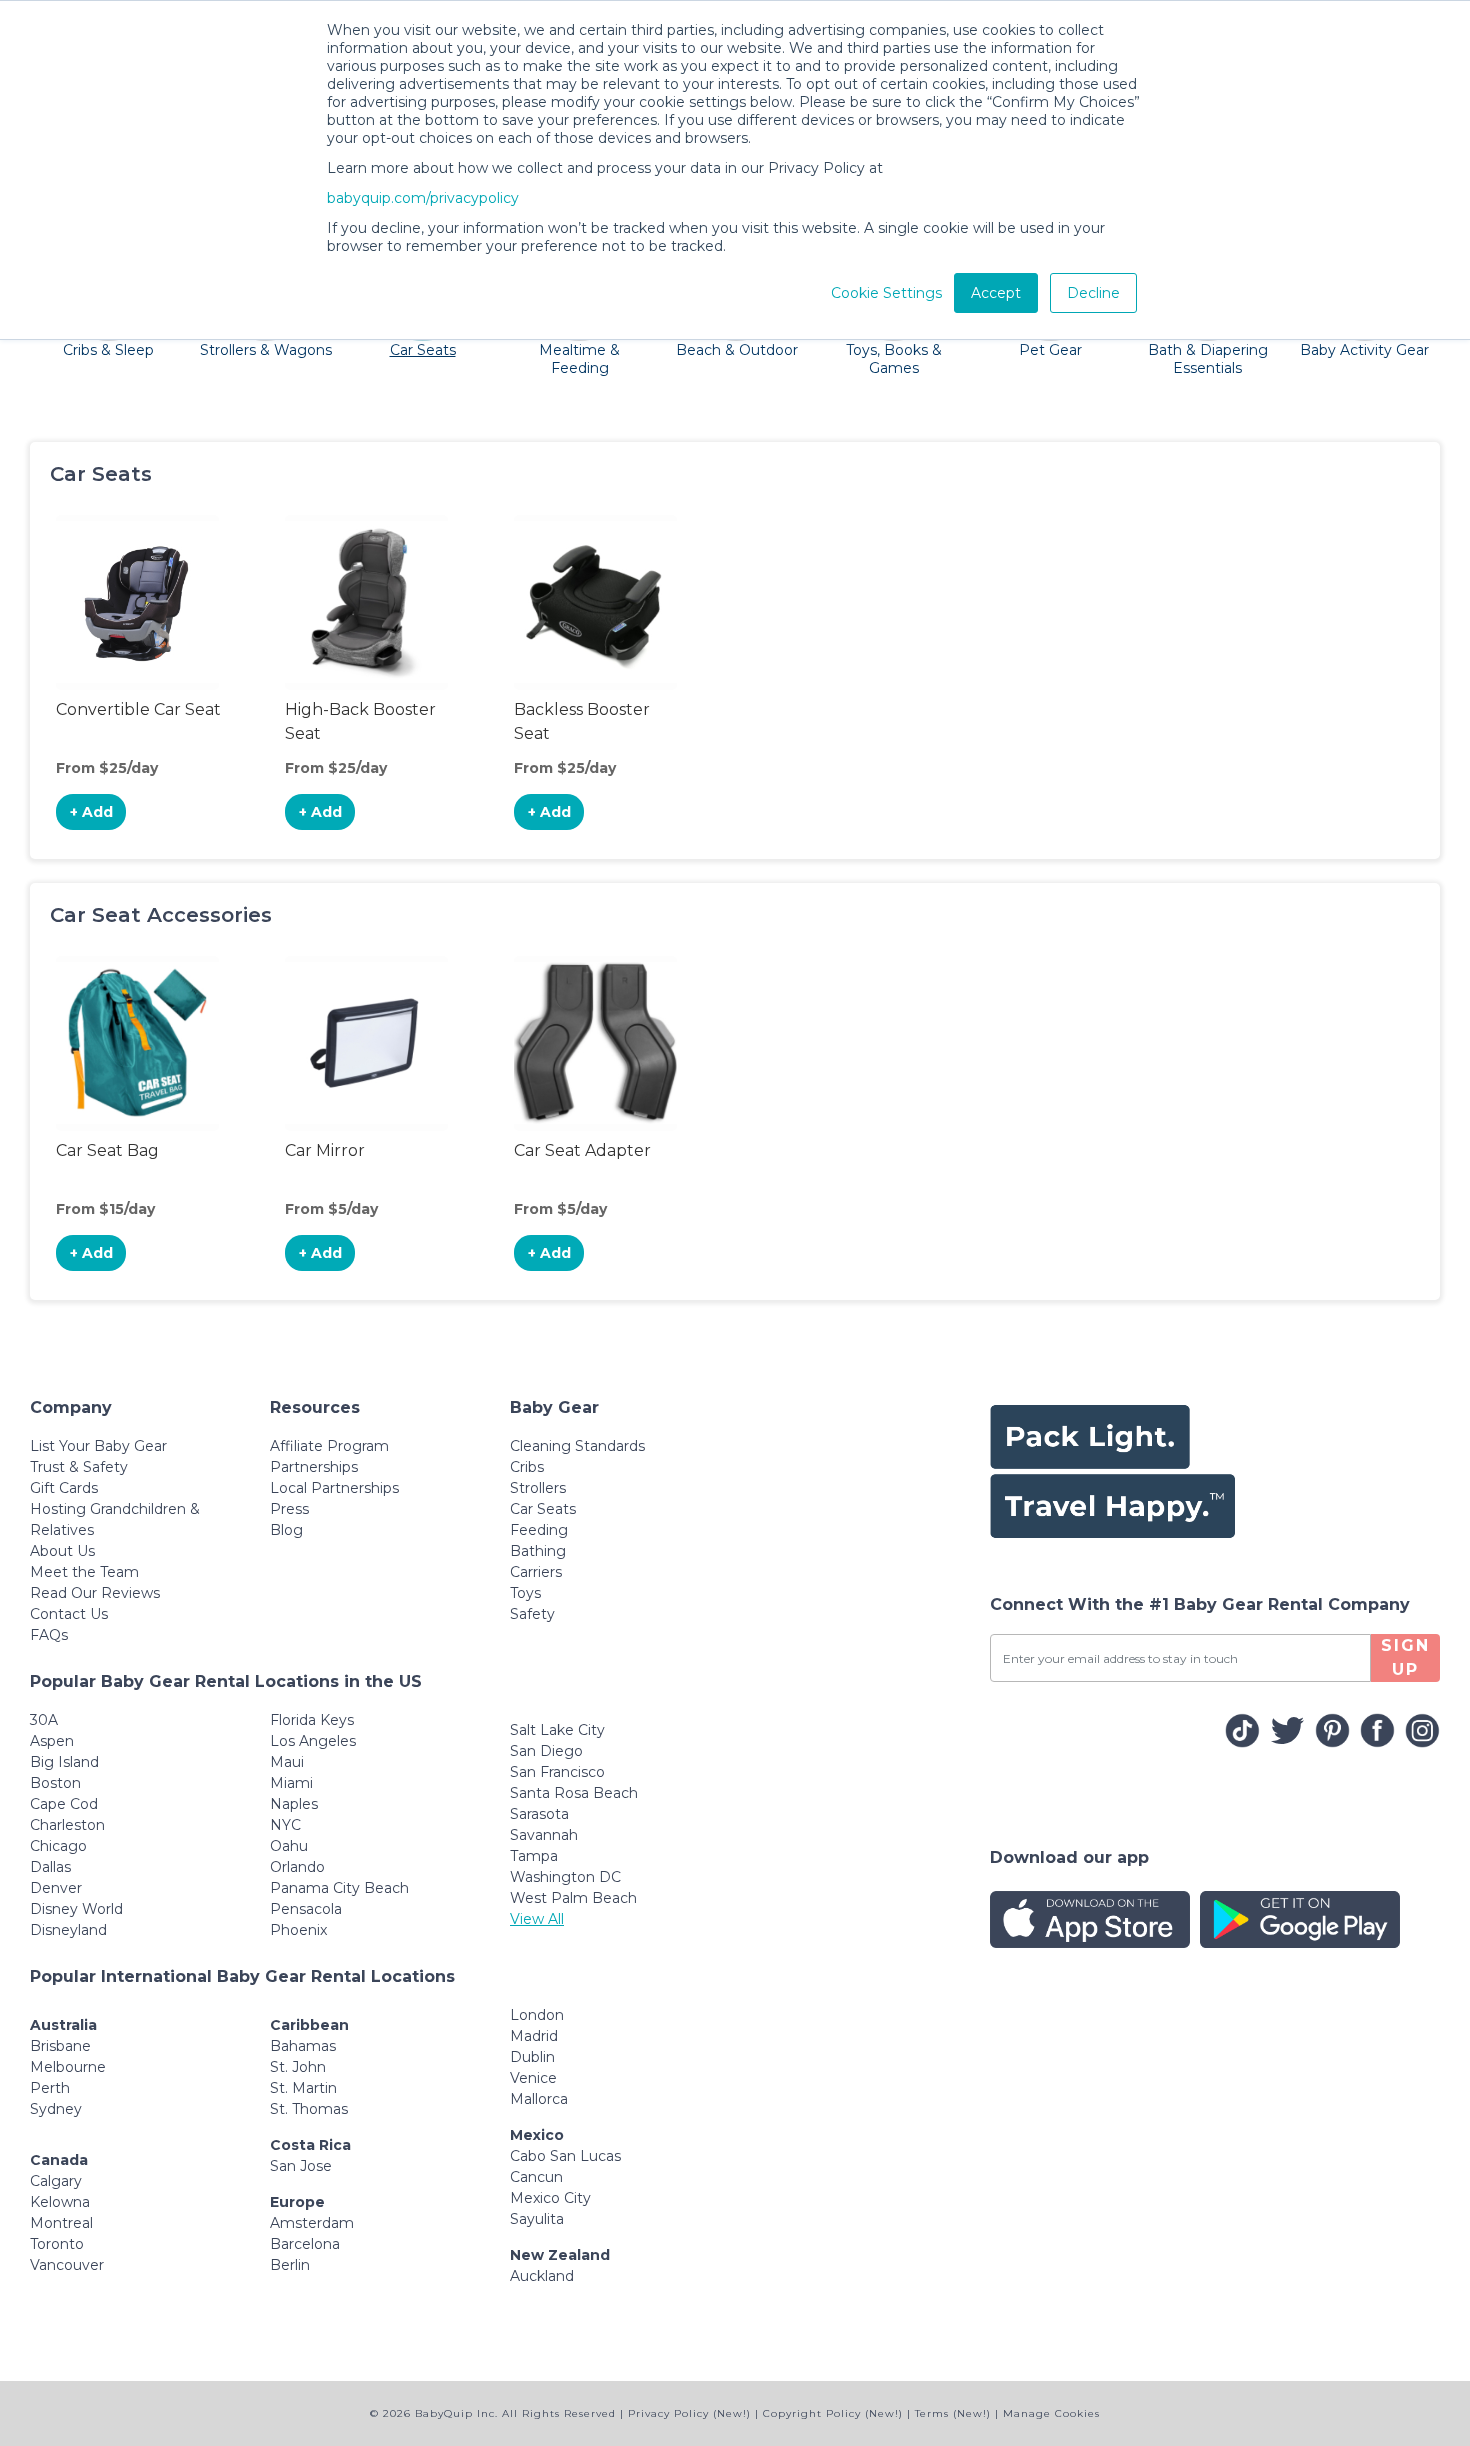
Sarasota (539, 1814)
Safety (532, 1614)
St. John (298, 2067)
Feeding (539, 1530)
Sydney (56, 2109)
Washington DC (565, 1877)
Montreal (61, 2223)
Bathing (538, 1551)
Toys (525, 1593)
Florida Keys (312, 1720)
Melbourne (68, 2067)
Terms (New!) (953, 2413)
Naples (294, 1804)
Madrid (534, 2036)
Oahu (289, 1846)
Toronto (57, 2244)
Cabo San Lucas (565, 2156)
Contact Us (69, 1614)
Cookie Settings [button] (886, 293)
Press (289, 1509)
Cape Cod (64, 1804)
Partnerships (314, 1467)
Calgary (56, 2181)
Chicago (58, 1846)
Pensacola (306, 1909)
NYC (285, 1825)
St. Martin (303, 2088)
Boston (55, 1783)
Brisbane (60, 2046)
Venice (533, 2078)
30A (44, 1720)
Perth (50, 2088)
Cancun (536, 2177)
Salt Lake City (557, 1730)
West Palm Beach (573, 1898)
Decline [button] (1093, 293)
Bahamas (303, 2046)
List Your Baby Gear (98, 1446)
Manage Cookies (1051, 2413)
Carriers (536, 1572)
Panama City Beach (339, 1888)
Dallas (50, 1867)
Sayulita (537, 2219)
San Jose (301, 2166)
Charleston (67, 1825)
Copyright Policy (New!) (833, 2413)
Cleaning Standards (577, 1446)
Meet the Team (84, 1572)
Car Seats (543, 1509)
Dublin (532, 2057)
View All (537, 1919)
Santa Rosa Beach (574, 1793)
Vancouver (67, 2265)
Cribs (527, 1467)
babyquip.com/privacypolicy (423, 198)
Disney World (76, 1909)
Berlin (290, 2265)
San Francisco (557, 1772)
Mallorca (539, 2099)
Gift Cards (64, 1488)
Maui (287, 1762)
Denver (56, 1888)
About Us (62, 1551)
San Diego (546, 1751)
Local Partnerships (334, 1488)
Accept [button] (996, 293)
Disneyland (68, 1930)
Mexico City (550, 2198)
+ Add (91, 812)
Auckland (542, 2276)
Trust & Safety (79, 1467)
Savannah (544, 1835)
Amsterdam (312, 2223)
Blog (286, 1530)
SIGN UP (1405, 1657)
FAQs (49, 1635)
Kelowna (60, 2202)
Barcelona (305, 2244)
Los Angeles (313, 1741)
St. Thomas (309, 2109)
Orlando (297, 1867)
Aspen (52, 1741)
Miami (291, 1783)
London (537, 2015)
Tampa (534, 1856)
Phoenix (298, 1930)
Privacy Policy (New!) (689, 2413)
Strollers (538, 1488)
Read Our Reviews (95, 1593)
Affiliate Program (329, 1446)
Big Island (64, 1762)
